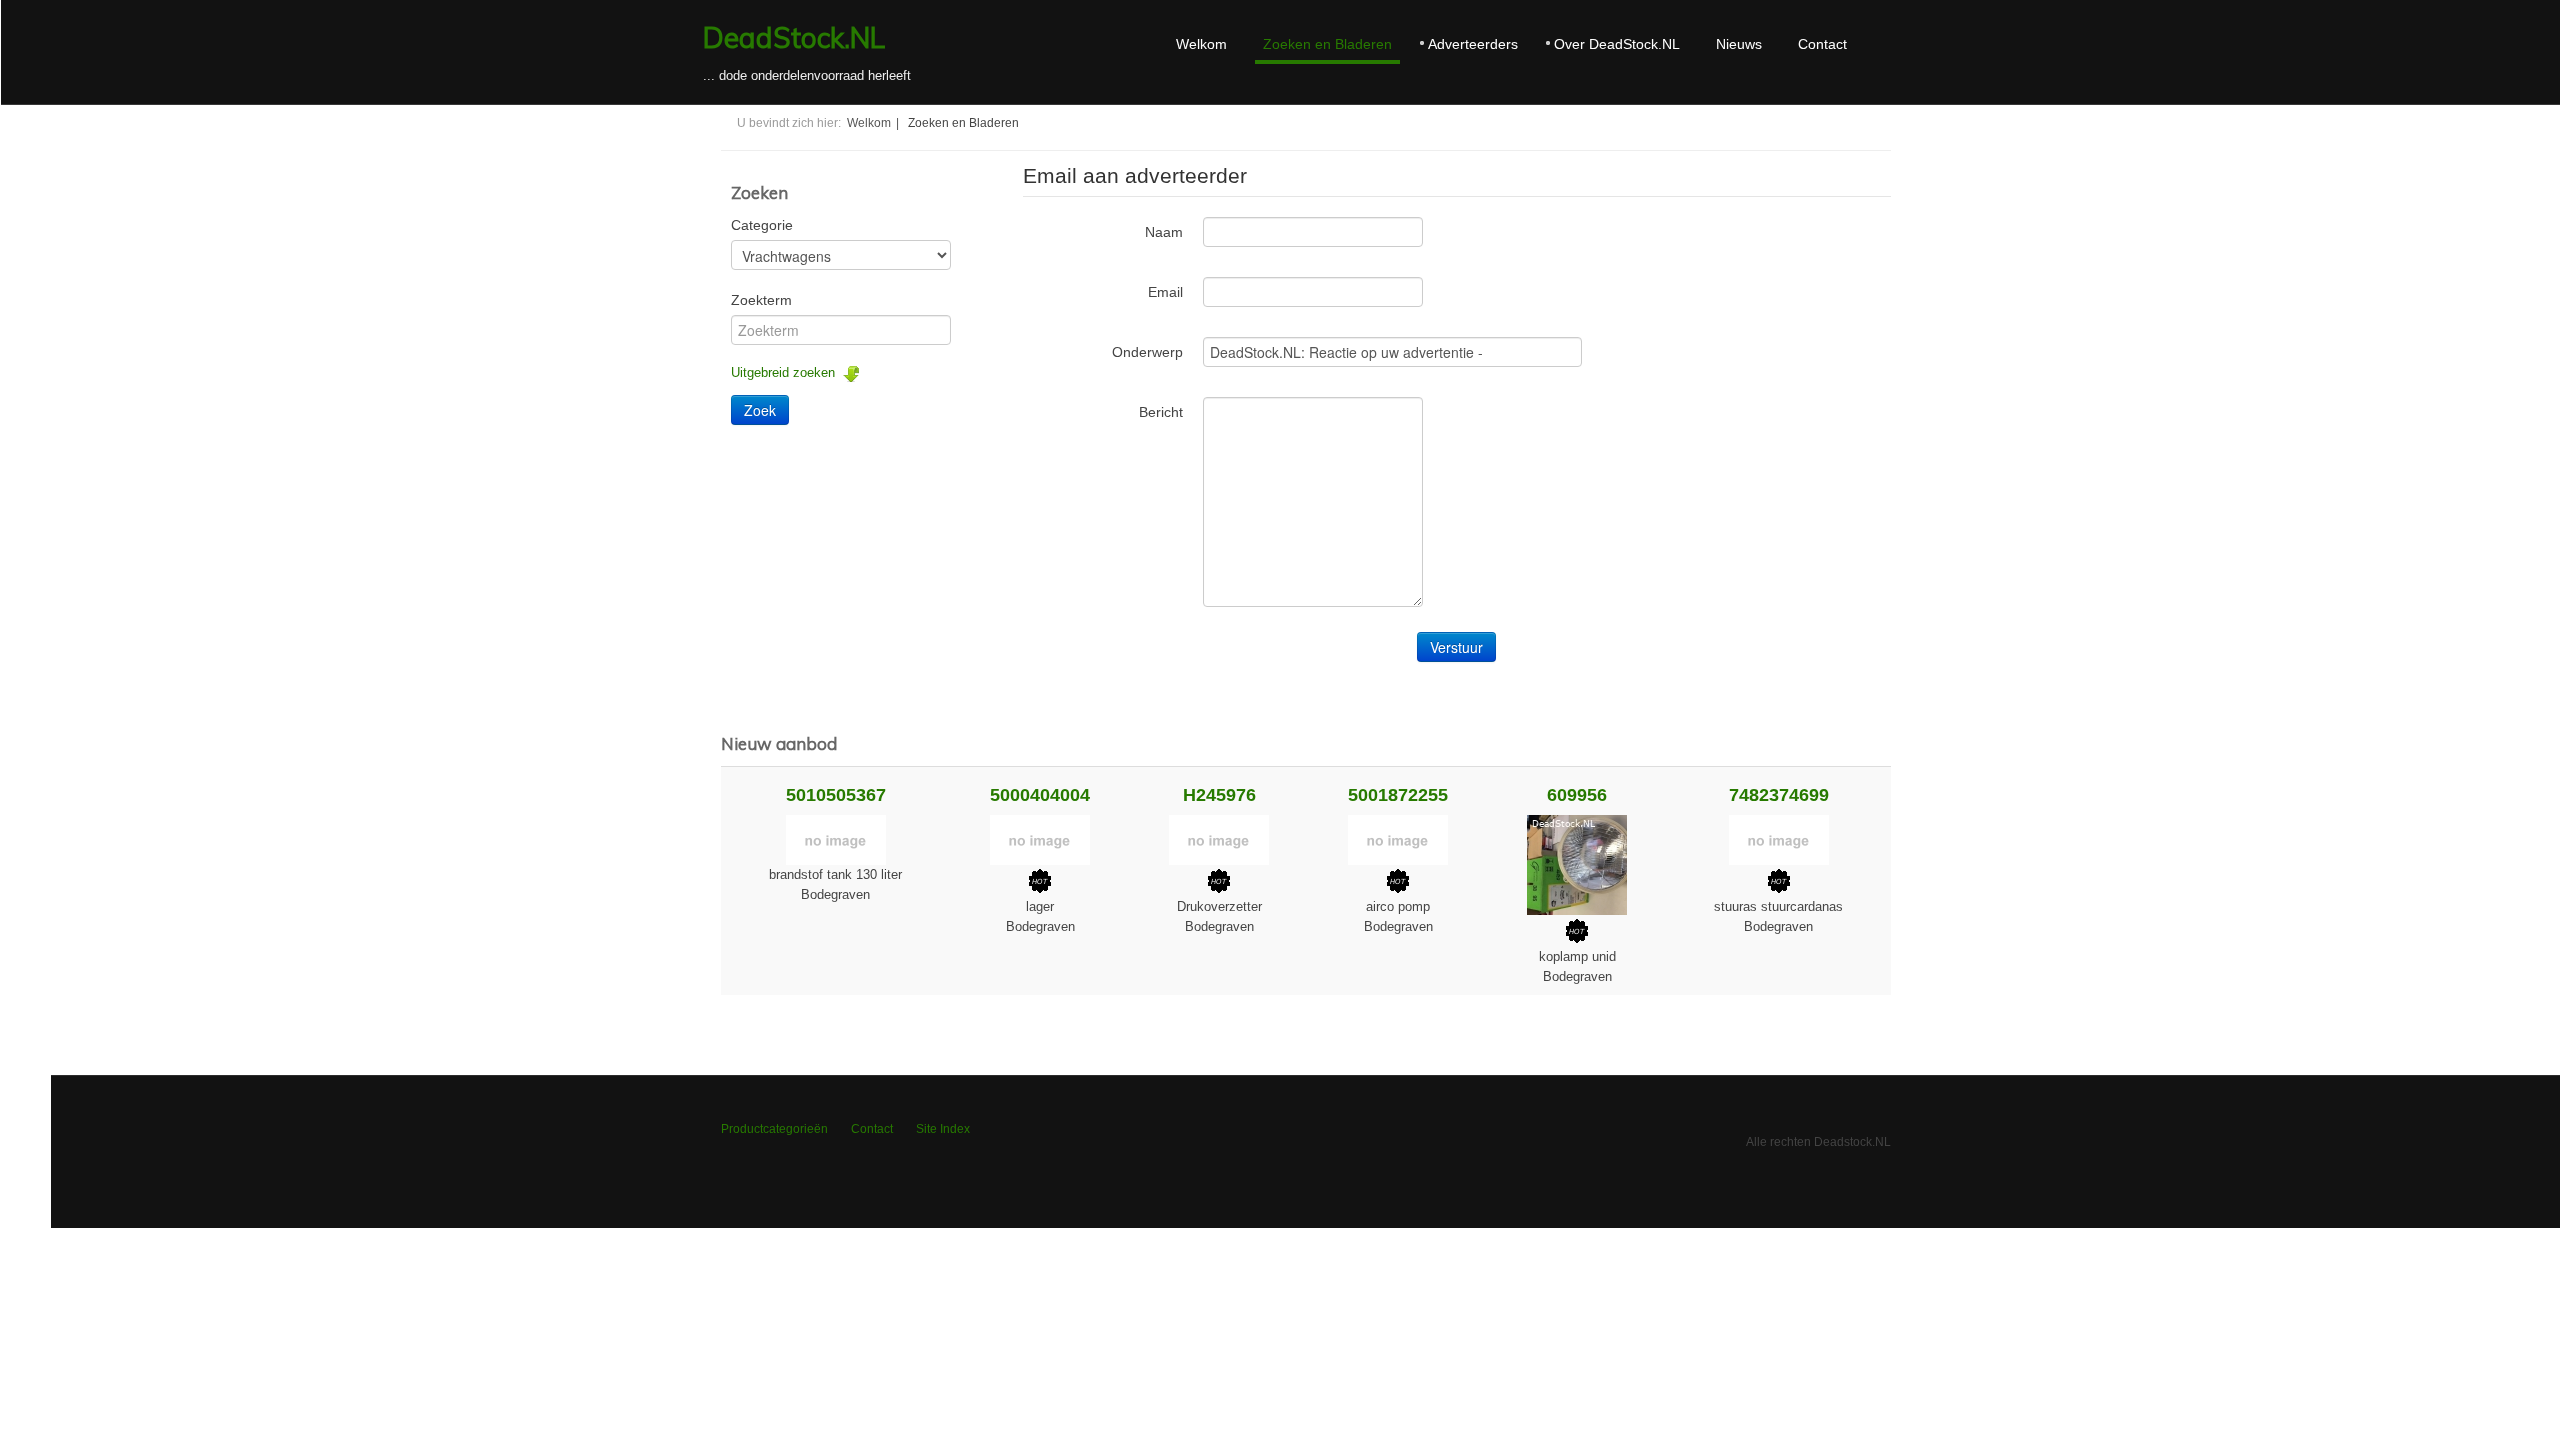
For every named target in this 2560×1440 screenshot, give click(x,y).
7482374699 (1779, 795)
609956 (1577, 795)
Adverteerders (1473, 44)
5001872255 (1398, 795)
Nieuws (1739, 44)
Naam (1164, 232)
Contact (1822, 44)
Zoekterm (761, 300)
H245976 (1219, 795)
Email (1165, 292)
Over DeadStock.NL (1617, 44)
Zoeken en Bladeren (1327, 44)
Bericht (1161, 412)
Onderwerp (1147, 352)
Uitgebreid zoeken (787, 372)
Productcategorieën (774, 1129)
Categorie (762, 225)
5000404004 (1040, 795)
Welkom (1201, 44)
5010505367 (836, 795)
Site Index (943, 1129)
